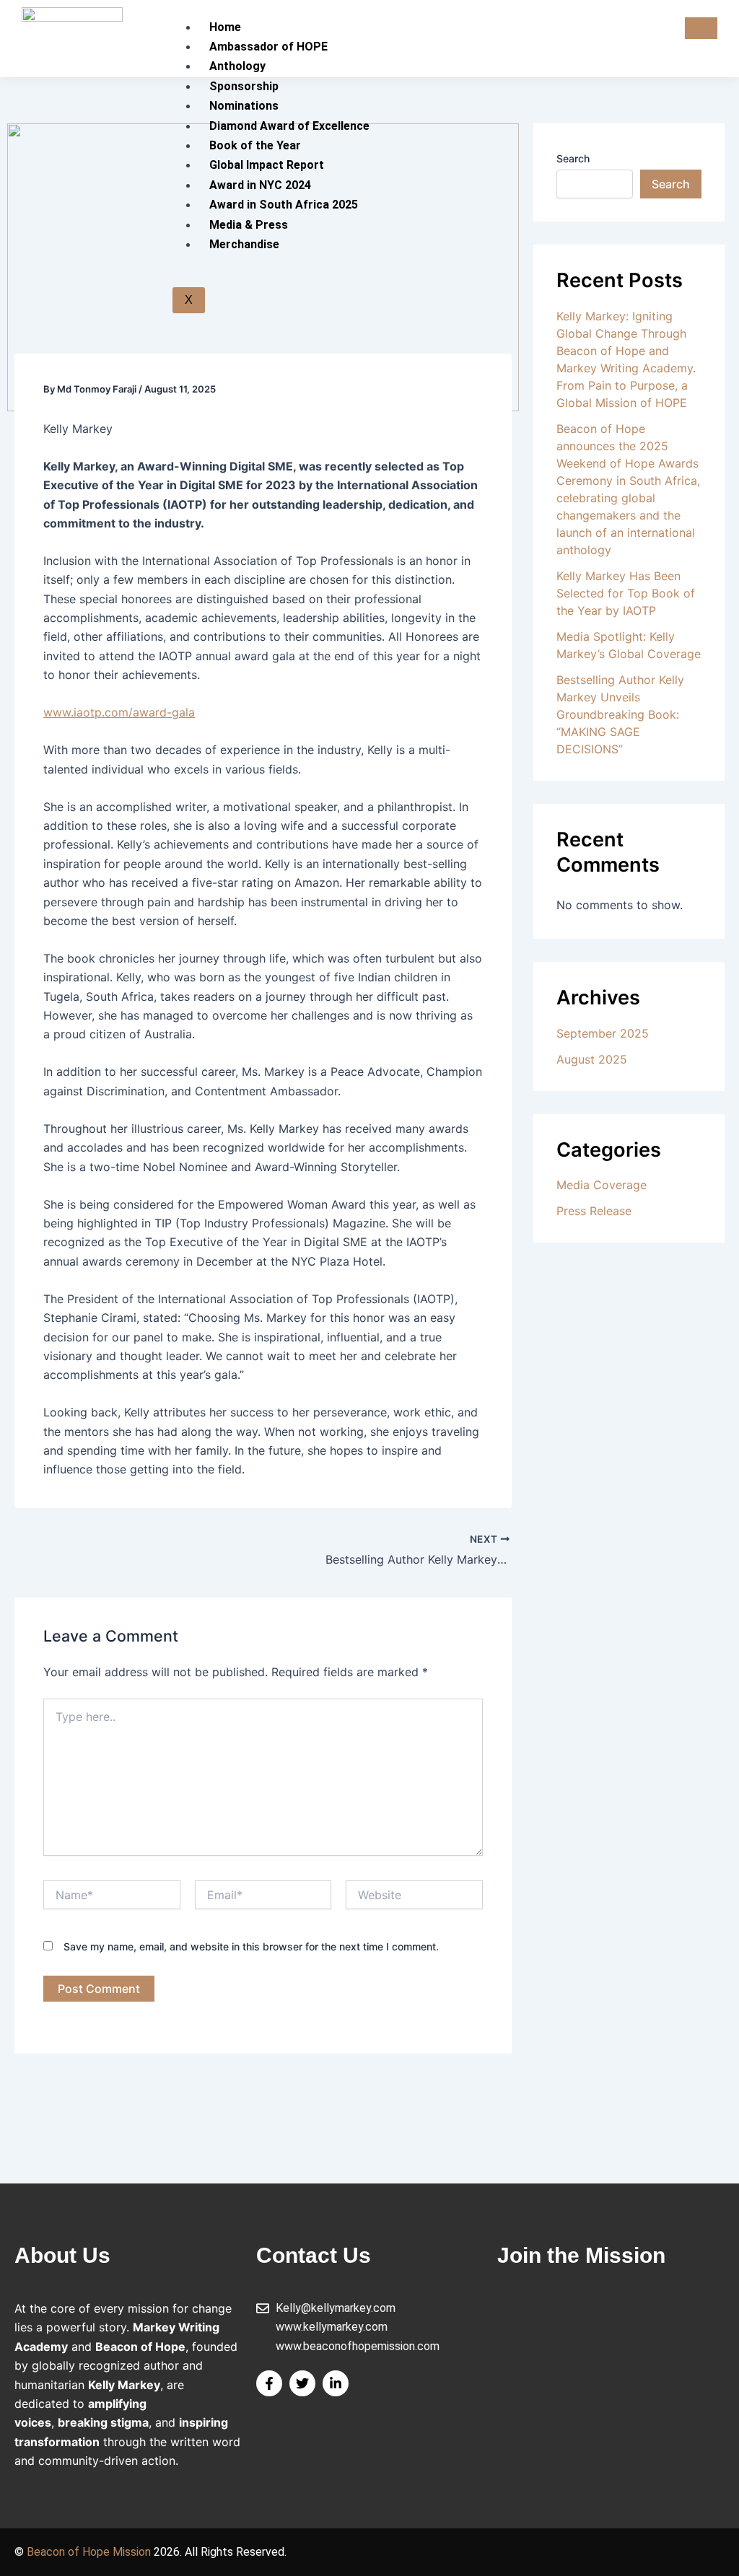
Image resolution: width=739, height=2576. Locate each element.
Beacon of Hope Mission (89, 2552)
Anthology (237, 66)
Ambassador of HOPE (268, 47)
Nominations (244, 106)
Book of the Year (255, 145)
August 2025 (592, 1059)
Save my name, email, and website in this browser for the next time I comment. (251, 1946)
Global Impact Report (267, 165)
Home (225, 27)
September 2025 (603, 1033)
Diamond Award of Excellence (289, 126)
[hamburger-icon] (701, 28)
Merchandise (244, 244)
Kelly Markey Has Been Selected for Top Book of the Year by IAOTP (626, 593)
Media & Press (249, 225)
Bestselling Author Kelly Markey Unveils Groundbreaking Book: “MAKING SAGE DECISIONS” (620, 714)
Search (573, 158)
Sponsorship (244, 86)
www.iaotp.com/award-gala (119, 712)
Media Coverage (602, 1185)
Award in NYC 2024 (260, 185)
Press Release (594, 1211)
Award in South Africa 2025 (284, 205)
